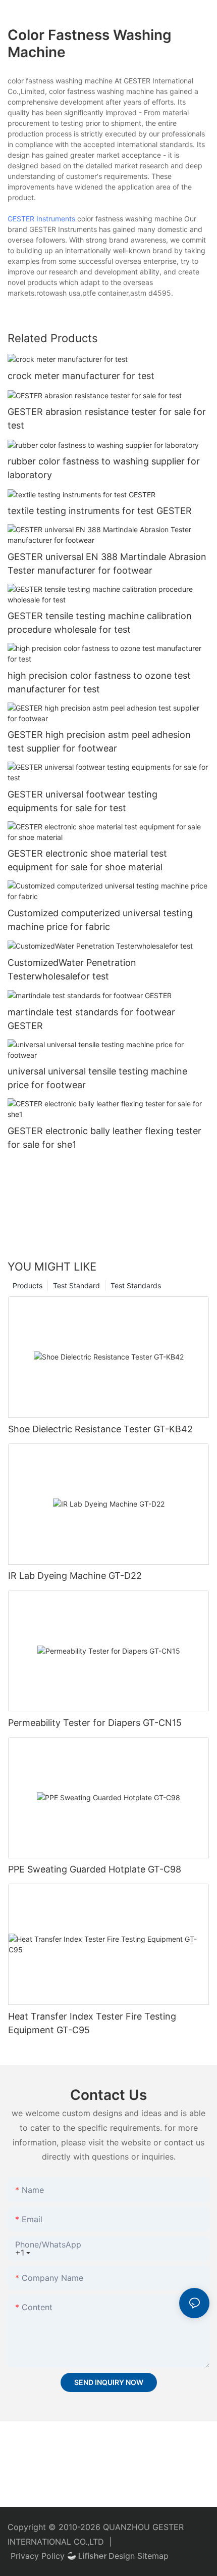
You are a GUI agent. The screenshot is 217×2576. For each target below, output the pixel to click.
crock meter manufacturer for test (81, 376)
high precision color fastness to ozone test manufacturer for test (99, 682)
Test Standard (76, 1285)
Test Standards (136, 1285)
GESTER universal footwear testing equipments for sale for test (83, 801)
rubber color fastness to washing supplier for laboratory (104, 468)
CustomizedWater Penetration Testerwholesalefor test (72, 969)
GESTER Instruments (41, 219)
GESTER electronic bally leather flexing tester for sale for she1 (104, 1138)
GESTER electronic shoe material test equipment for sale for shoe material (87, 860)
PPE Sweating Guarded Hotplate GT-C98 (95, 1869)
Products (28, 1285)
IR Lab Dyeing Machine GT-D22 (75, 1576)
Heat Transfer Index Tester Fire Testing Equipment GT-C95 (92, 2023)
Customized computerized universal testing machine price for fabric (100, 920)
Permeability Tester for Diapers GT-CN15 (95, 1723)
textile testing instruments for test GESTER (100, 511)
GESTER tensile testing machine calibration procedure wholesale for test (100, 623)
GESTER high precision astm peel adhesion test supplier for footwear (99, 741)
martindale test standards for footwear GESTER (91, 1019)
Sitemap (153, 2556)
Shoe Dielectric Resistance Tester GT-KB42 (100, 1429)
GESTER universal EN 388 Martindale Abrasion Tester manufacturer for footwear (107, 564)
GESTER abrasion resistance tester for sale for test (107, 418)
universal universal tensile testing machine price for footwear (97, 1078)
